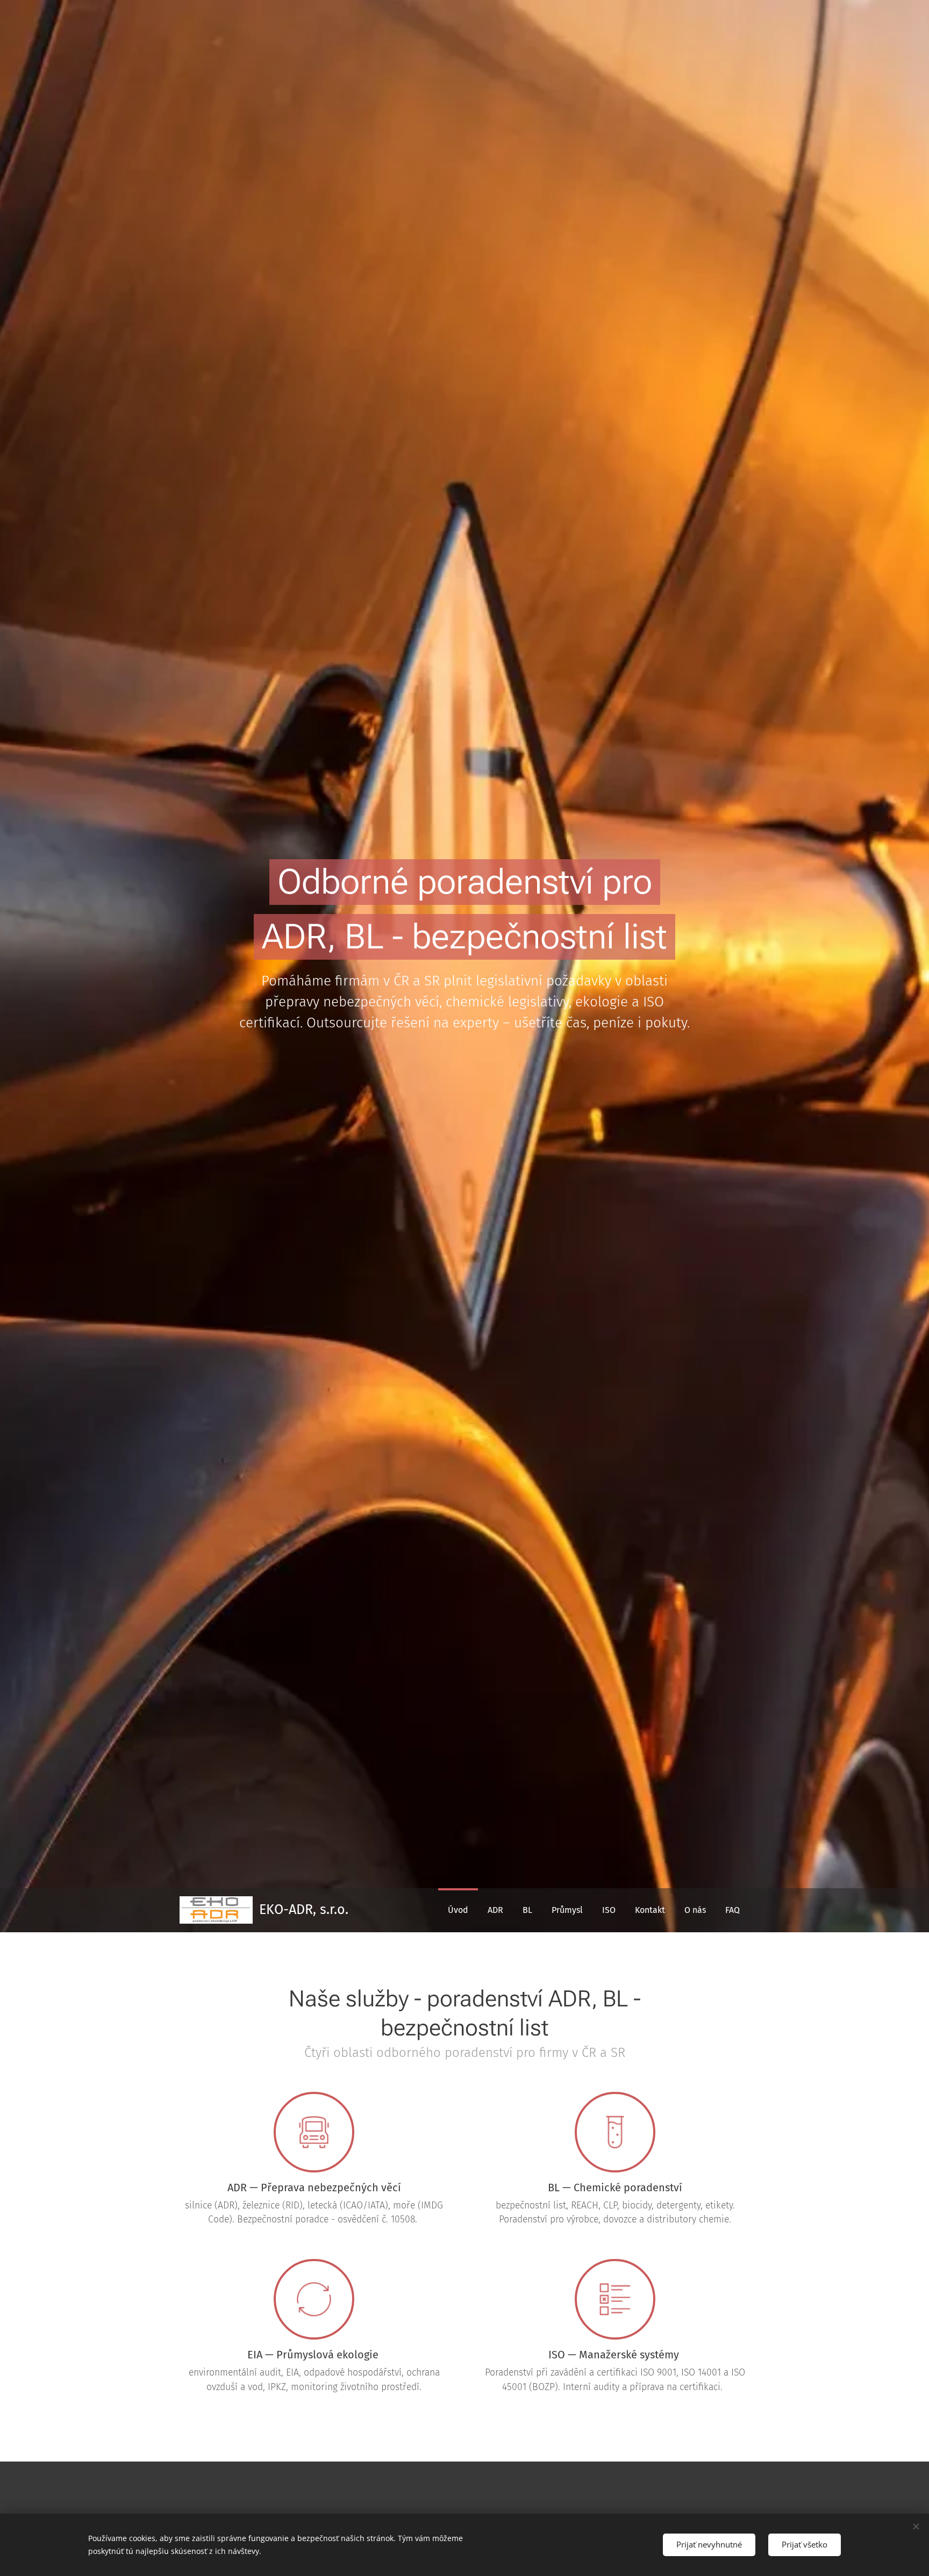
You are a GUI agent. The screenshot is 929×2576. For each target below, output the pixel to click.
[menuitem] (458, 1910)
